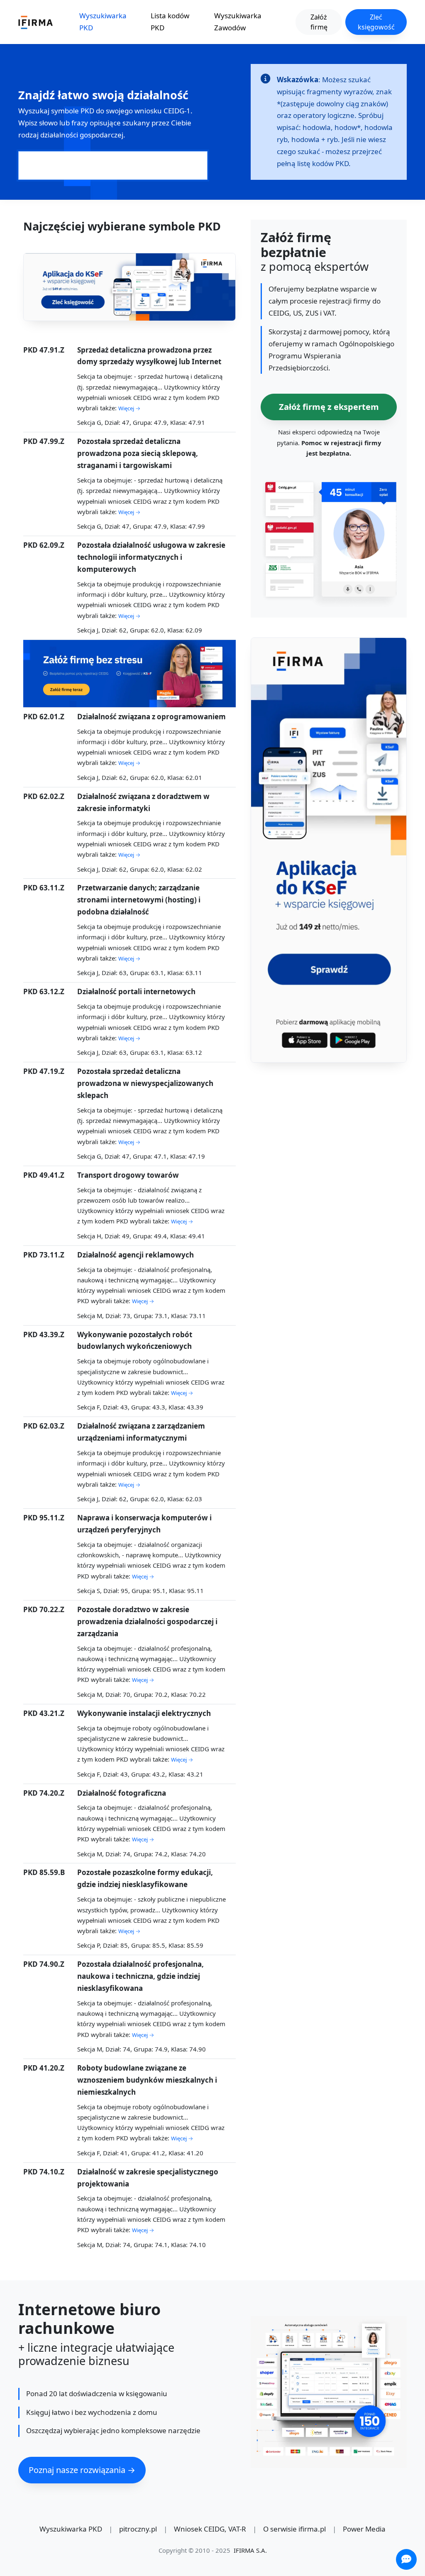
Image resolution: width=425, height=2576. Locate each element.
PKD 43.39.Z (44, 1335)
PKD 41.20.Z (44, 2068)
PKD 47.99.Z (44, 441)
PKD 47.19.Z (44, 1071)
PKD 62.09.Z (44, 545)
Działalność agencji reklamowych (136, 1255)
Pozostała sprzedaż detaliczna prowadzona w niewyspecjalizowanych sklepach (145, 1083)
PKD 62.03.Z (44, 1426)
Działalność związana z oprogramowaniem (151, 717)
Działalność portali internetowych (136, 991)
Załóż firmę (319, 22)
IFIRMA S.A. (250, 2550)
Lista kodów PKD (170, 22)
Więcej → (129, 408)
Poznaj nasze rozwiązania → (82, 2470)
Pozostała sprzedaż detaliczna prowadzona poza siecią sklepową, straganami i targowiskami (138, 453)
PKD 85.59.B (44, 1872)
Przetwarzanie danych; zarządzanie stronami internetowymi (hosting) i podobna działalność (139, 900)
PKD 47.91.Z (44, 350)
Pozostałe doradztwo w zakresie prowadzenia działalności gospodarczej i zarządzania (147, 1621)
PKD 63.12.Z (44, 991)
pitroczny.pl (138, 2529)
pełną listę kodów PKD (313, 163)
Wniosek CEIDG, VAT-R (210, 2529)
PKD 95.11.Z (44, 1518)
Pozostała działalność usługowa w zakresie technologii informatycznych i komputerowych (151, 557)
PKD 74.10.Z (44, 2172)
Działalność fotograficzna (122, 1793)
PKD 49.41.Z (44, 1175)
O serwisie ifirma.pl (294, 2529)
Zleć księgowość (376, 22)
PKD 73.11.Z (44, 1255)
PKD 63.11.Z (44, 888)
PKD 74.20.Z (44, 1793)
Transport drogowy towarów (128, 1175)
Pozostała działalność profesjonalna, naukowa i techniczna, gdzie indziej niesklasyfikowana (140, 1976)
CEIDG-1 (177, 111)
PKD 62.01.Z (44, 717)
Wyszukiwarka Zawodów (238, 22)
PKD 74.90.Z (44, 1964)
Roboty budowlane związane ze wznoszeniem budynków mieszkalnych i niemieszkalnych (147, 2080)
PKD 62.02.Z (44, 796)
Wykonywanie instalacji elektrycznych (144, 1713)
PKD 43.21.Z (44, 1713)
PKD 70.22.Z (44, 1609)
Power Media (364, 2529)
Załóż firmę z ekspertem (329, 407)
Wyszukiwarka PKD (103, 22)
